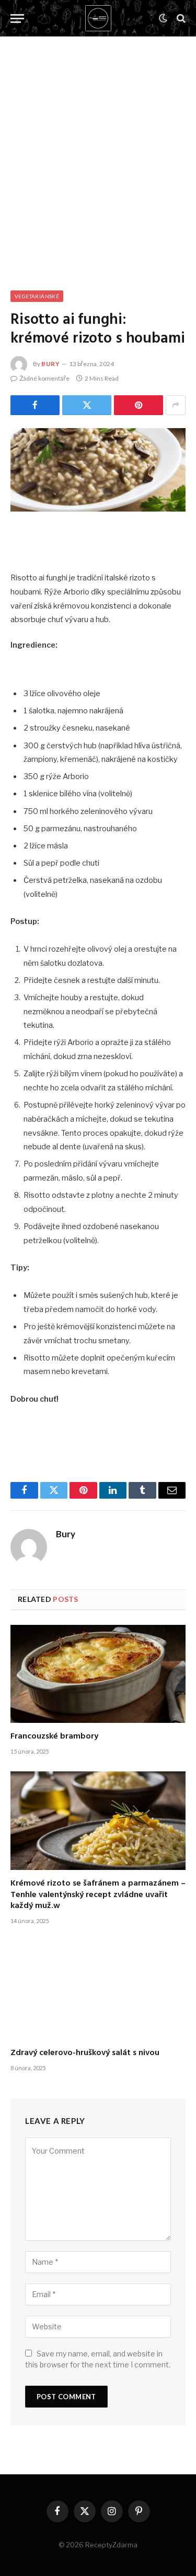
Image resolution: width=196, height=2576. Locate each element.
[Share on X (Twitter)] (87, 405)
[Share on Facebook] (35, 405)
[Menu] (17, 19)
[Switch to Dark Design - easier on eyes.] (163, 18)
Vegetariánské (37, 296)
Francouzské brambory (54, 1736)
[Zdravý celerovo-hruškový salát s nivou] (98, 1990)
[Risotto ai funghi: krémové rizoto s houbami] (98, 470)
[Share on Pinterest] (139, 405)
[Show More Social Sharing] (176, 405)
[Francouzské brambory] (98, 1674)
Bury (50, 364)
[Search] (180, 19)
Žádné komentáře (44, 378)
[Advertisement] (98, 153)
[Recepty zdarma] (98, 18)
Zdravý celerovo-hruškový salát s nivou (85, 2053)
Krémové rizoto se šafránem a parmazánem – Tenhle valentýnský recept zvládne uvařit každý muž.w (98, 1895)
